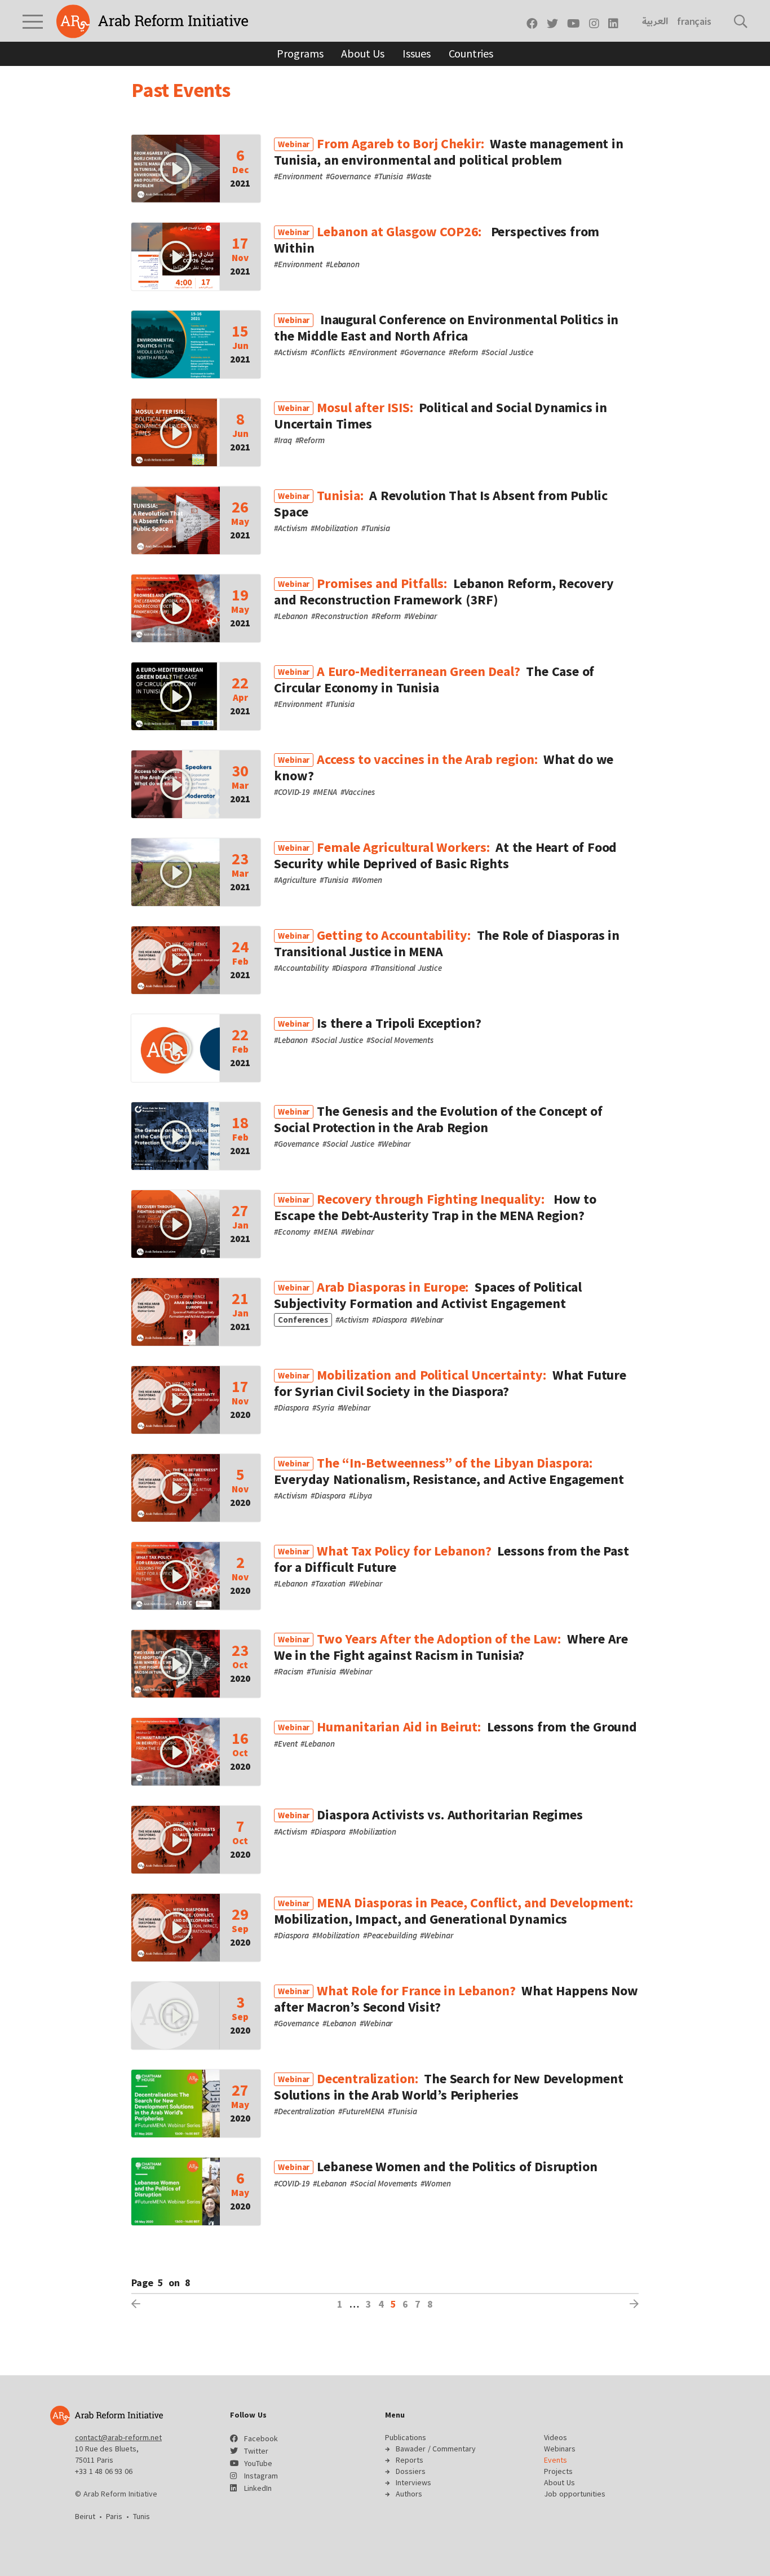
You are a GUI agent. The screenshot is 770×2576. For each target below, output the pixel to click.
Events (556, 2460)
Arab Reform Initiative (152, 21)
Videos (556, 2437)
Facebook (261, 2438)
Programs (300, 53)
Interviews (413, 2482)
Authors (409, 2494)
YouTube (258, 2463)
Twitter (256, 2451)
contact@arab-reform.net (118, 2437)
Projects (558, 2471)
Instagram (261, 2476)
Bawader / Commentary (436, 2449)
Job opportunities (575, 2494)
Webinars (560, 2449)
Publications (406, 2437)
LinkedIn (258, 2488)
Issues (416, 53)
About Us (363, 53)
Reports (410, 2460)
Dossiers (411, 2471)
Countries (471, 53)
